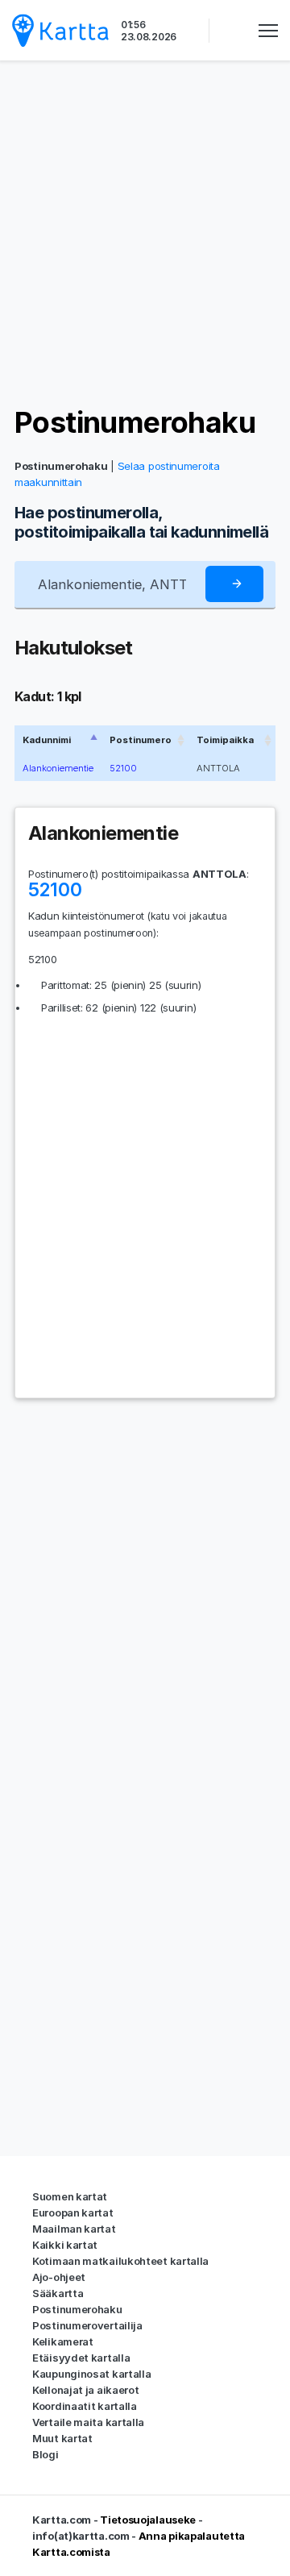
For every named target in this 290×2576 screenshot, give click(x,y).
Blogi (46, 2454)
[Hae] (234, 584)
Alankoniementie (58, 768)
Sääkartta (58, 2293)
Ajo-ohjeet (59, 2277)
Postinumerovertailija (87, 2325)
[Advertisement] (145, 234)
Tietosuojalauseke (148, 2520)
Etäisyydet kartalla (81, 2358)
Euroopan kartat (73, 2212)
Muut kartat (62, 2438)
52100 (123, 768)
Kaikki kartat (65, 2245)
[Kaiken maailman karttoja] (60, 30)
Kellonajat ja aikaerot (85, 2390)
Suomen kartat (70, 2196)
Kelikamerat (63, 2341)
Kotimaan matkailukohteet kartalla (120, 2261)
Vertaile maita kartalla (88, 2422)
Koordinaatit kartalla (85, 2406)
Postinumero (141, 740)
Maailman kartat (74, 2229)
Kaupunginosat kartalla (91, 2374)
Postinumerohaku (135, 422)
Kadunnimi (47, 740)
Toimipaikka (225, 740)
